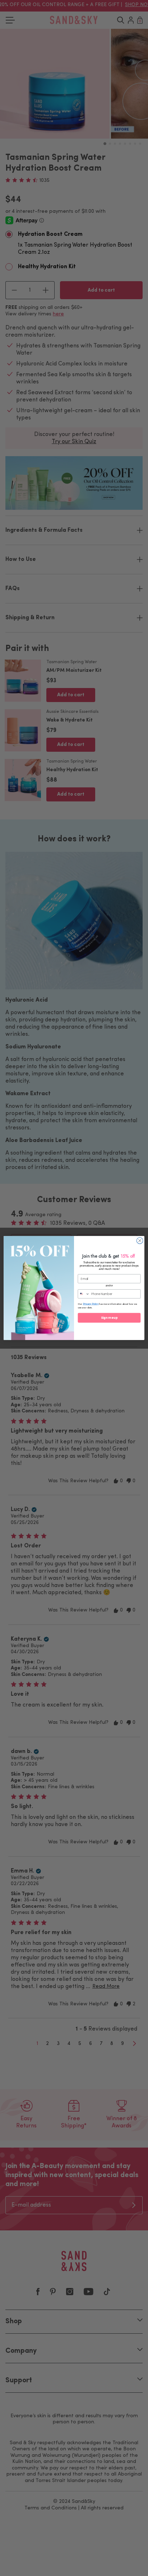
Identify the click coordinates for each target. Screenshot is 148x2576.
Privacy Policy (91, 1304)
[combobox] (84, 1294)
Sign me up (109, 1318)
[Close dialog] (140, 1241)
